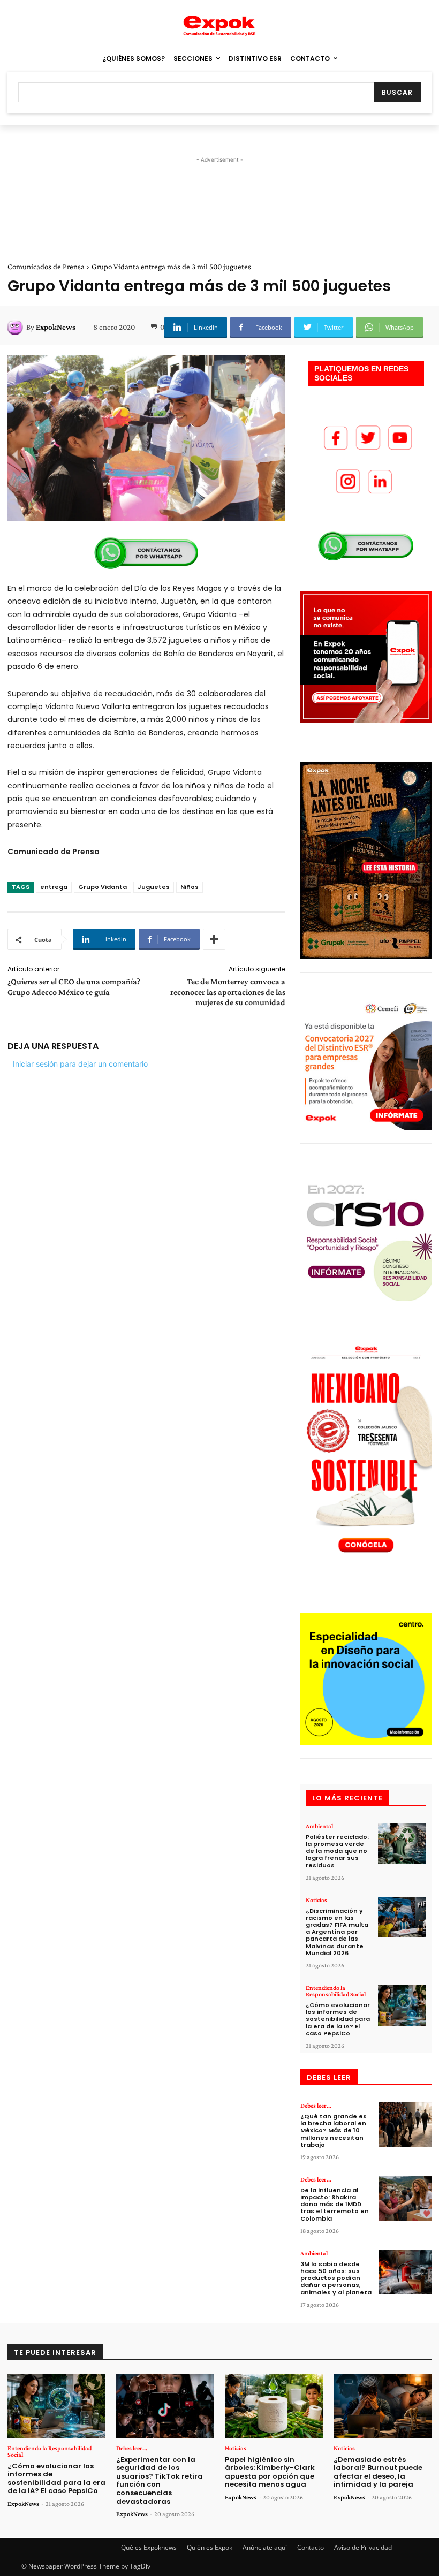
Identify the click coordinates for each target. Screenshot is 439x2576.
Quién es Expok (210, 2547)
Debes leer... (316, 2106)
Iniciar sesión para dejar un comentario (80, 1064)
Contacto (311, 2547)
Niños (190, 887)
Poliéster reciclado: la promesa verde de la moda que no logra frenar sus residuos (337, 1851)
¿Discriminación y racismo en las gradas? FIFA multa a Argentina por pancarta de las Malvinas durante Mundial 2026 (337, 1932)
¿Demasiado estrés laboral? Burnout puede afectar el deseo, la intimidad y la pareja (378, 2472)
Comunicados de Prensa (46, 267)
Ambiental (319, 1826)
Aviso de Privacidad (363, 2547)
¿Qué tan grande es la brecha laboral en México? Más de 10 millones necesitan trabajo (334, 2130)
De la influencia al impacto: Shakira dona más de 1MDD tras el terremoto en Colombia (335, 2204)
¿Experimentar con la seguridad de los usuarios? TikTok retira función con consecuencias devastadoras (160, 2480)
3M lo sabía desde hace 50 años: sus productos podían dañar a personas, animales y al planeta (336, 2278)
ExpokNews (56, 327)
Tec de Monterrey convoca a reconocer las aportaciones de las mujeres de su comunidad (228, 991)
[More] (214, 939)
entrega (54, 887)
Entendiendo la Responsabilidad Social (336, 1991)
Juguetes (154, 887)
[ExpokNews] (17, 327)
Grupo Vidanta (103, 887)
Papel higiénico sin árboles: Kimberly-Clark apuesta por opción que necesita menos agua (270, 2472)
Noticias (316, 1900)
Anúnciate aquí (265, 2547)
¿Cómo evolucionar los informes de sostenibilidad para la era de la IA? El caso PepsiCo (338, 2019)
